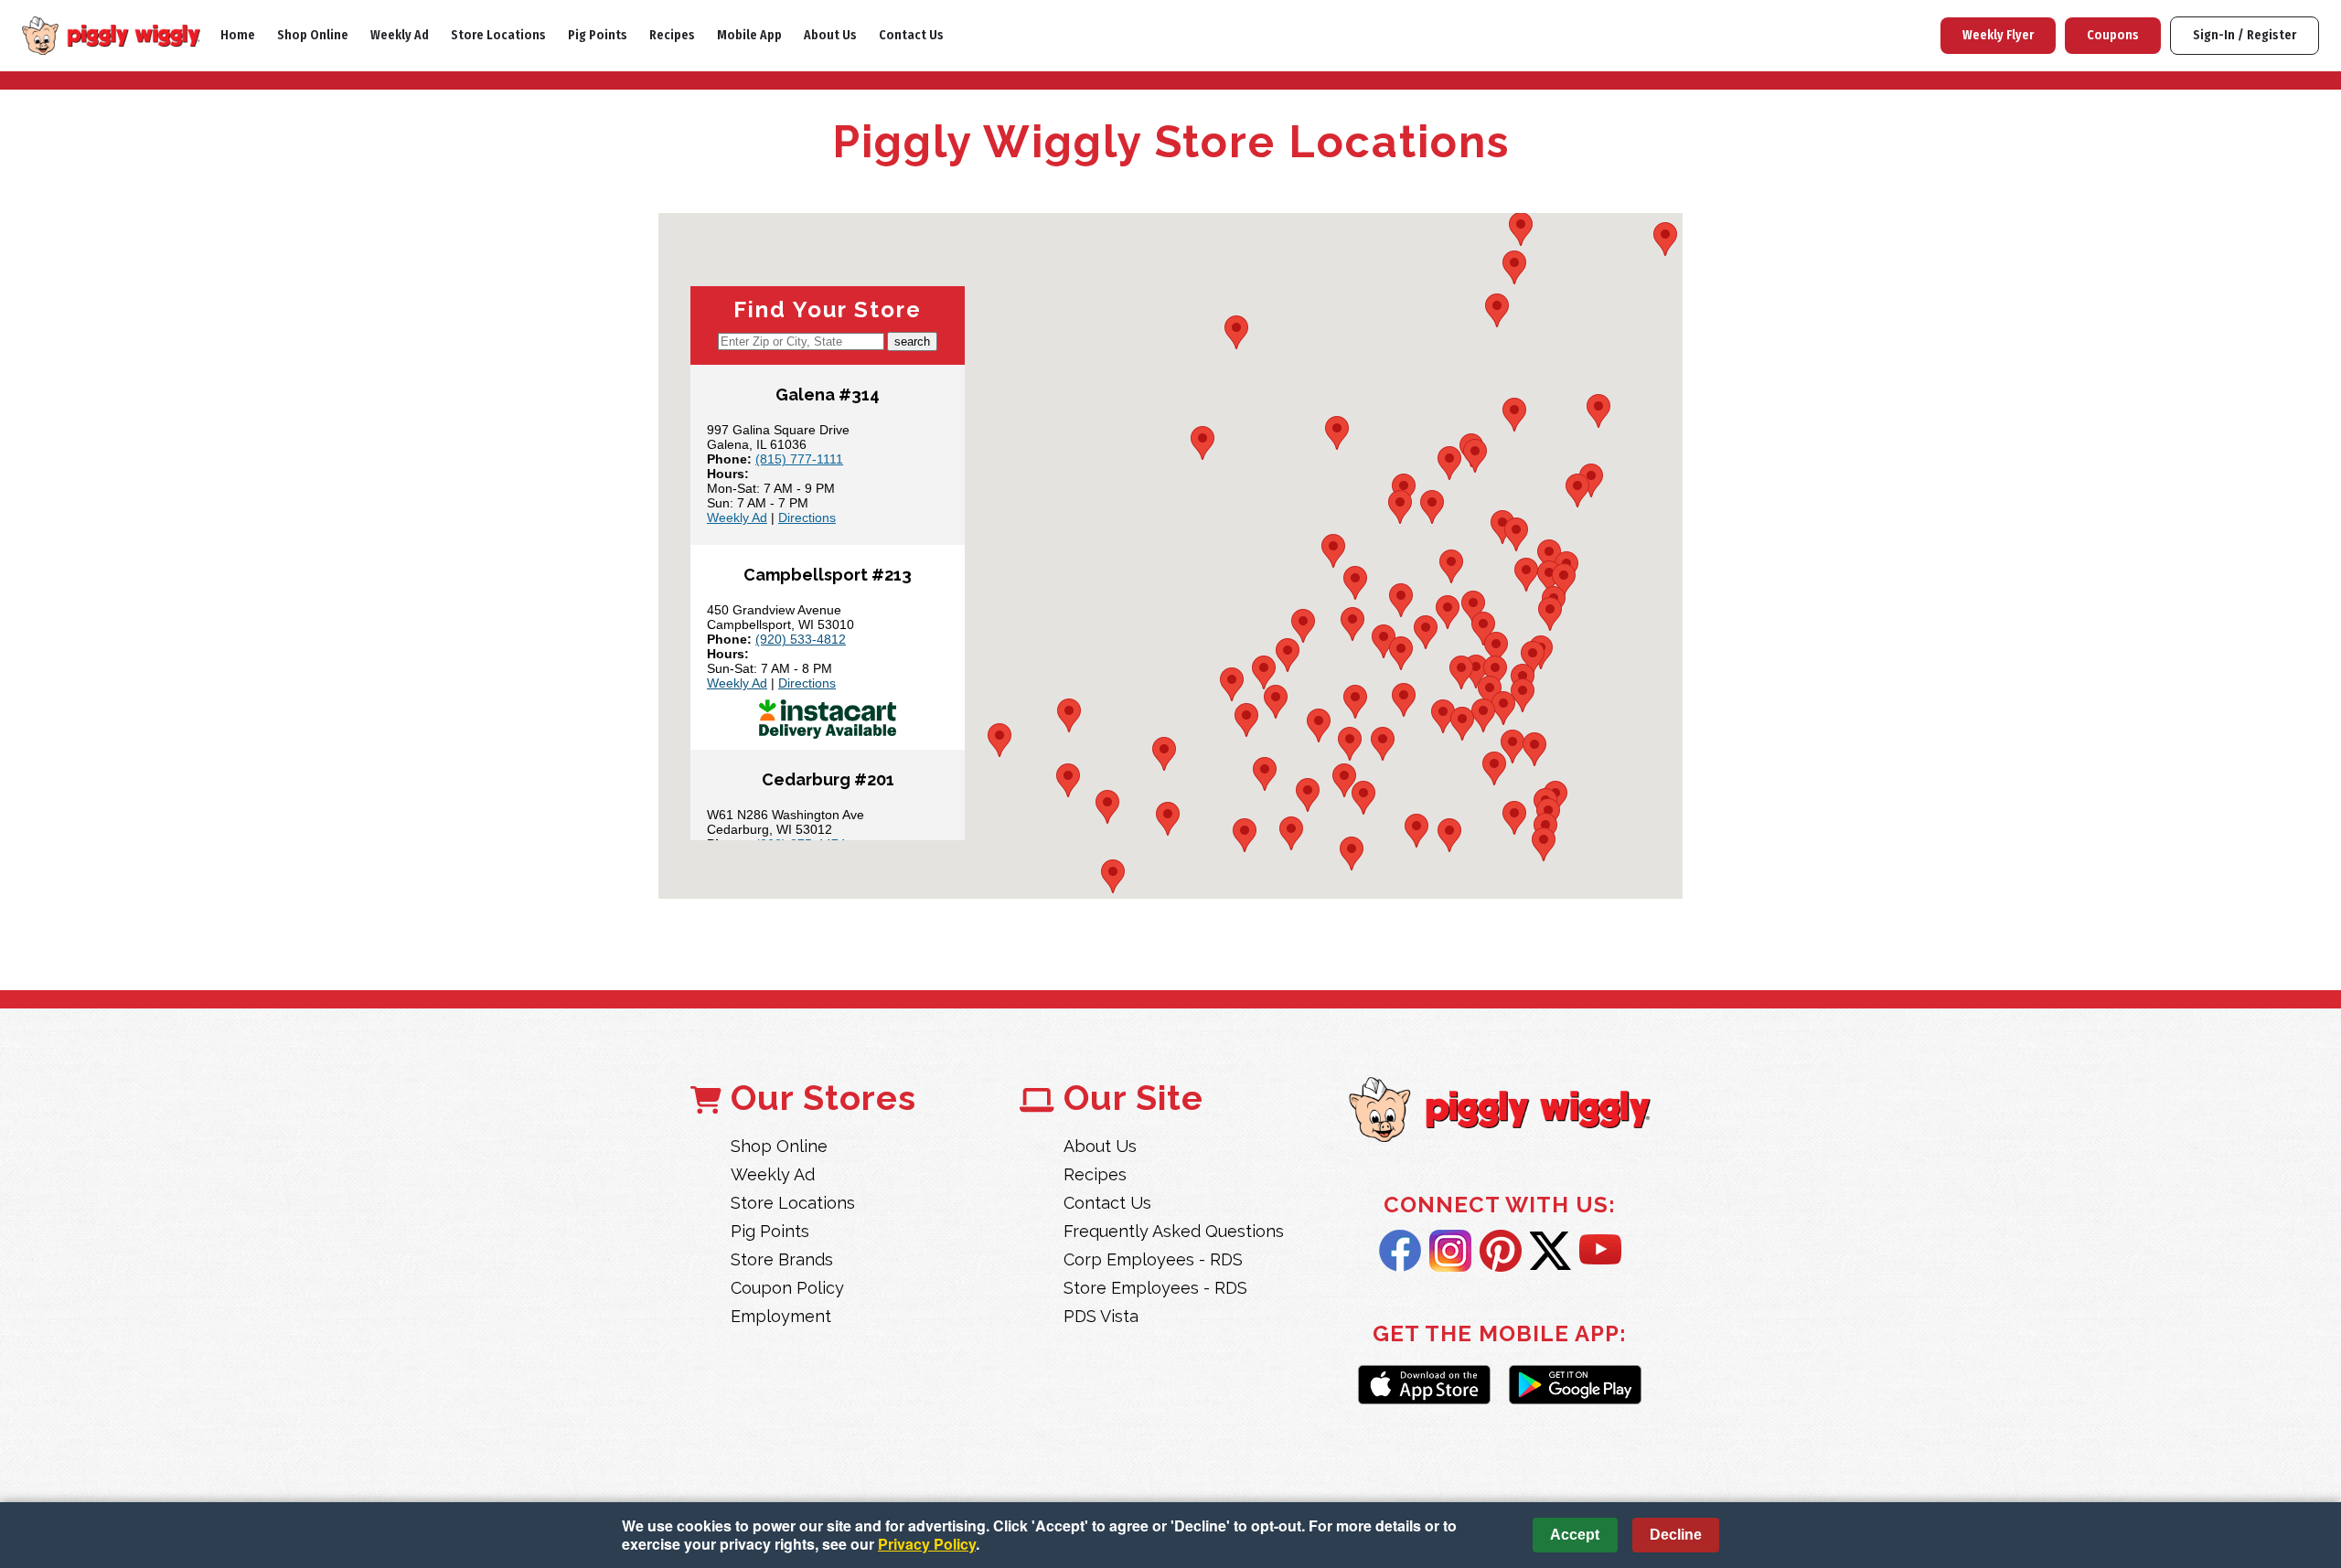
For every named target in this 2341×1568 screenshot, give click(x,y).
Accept (1575, 1535)
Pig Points (598, 35)
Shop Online (313, 35)
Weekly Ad (400, 35)
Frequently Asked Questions (1174, 1231)
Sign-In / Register (2245, 35)
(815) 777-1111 (799, 459)
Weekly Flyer (1998, 35)
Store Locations (498, 35)
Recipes (672, 35)
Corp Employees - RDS (1153, 1259)
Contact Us (911, 35)
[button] (1497, 310)
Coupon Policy (787, 1288)
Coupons (2113, 35)
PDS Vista (1101, 1316)
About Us (830, 35)
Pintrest (1501, 1251)
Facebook (1400, 1251)
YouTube (1600, 1251)
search (912, 341)
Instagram (1450, 1251)
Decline (1676, 1535)
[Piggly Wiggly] (1500, 1111)
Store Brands (782, 1259)
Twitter (1550, 1251)
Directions (807, 517)
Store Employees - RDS (1155, 1288)
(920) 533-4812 (801, 639)
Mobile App (749, 35)
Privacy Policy (927, 1544)
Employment (781, 1316)
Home (238, 35)
